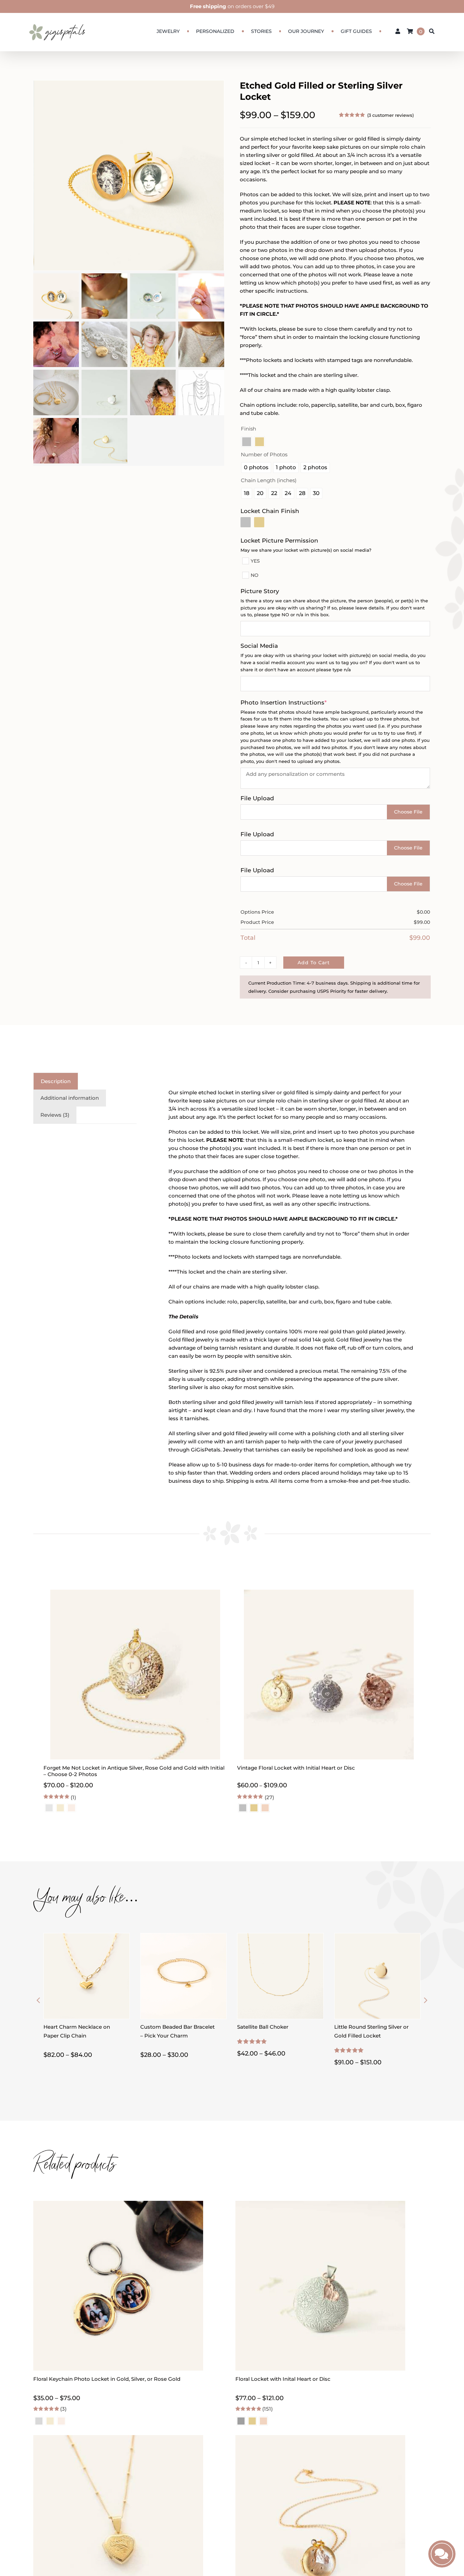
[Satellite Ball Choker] (280, 1937)
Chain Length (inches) (269, 480)
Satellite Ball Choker (263, 2027)
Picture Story (260, 591)
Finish (248, 429)
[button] (38, 2000)
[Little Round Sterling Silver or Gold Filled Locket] (377, 1937)
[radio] (247, 442)
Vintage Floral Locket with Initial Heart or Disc (296, 1768)
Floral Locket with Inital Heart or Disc (283, 2379)
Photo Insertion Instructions (298, 702)
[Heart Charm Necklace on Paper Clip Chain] (87, 1937)
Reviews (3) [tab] (55, 1115)
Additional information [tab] (70, 1098)
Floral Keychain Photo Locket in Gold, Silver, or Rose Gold (107, 2379)
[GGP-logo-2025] (57, 21)
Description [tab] (56, 1081)
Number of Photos (264, 454)
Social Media (259, 646)
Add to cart (314, 963)
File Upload (257, 798)
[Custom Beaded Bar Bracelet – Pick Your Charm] (183, 1937)
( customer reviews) (390, 115)
